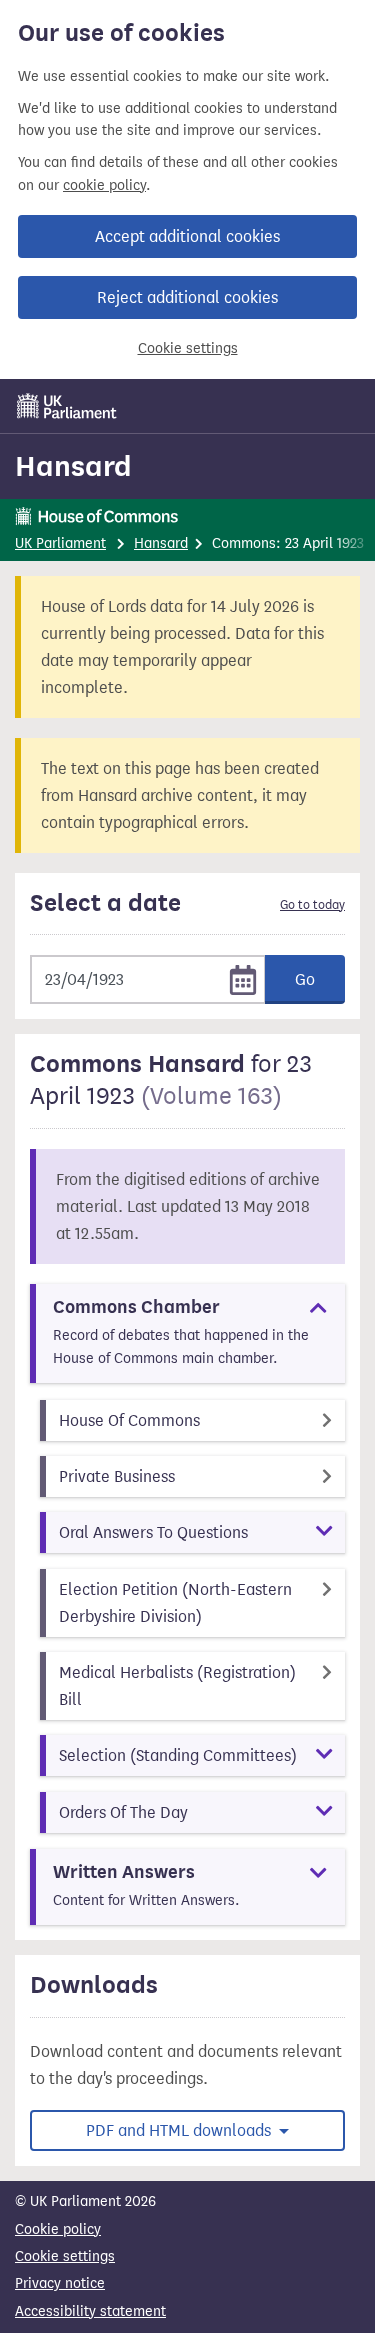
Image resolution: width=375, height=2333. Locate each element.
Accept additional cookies (187, 236)
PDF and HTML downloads (180, 2130)
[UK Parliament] (67, 406)
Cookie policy (58, 2229)
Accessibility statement (90, 2311)
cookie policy (104, 185)
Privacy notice (60, 2283)
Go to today (312, 905)
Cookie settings (188, 348)
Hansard (73, 466)
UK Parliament (60, 543)
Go (305, 979)
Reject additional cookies (187, 297)
